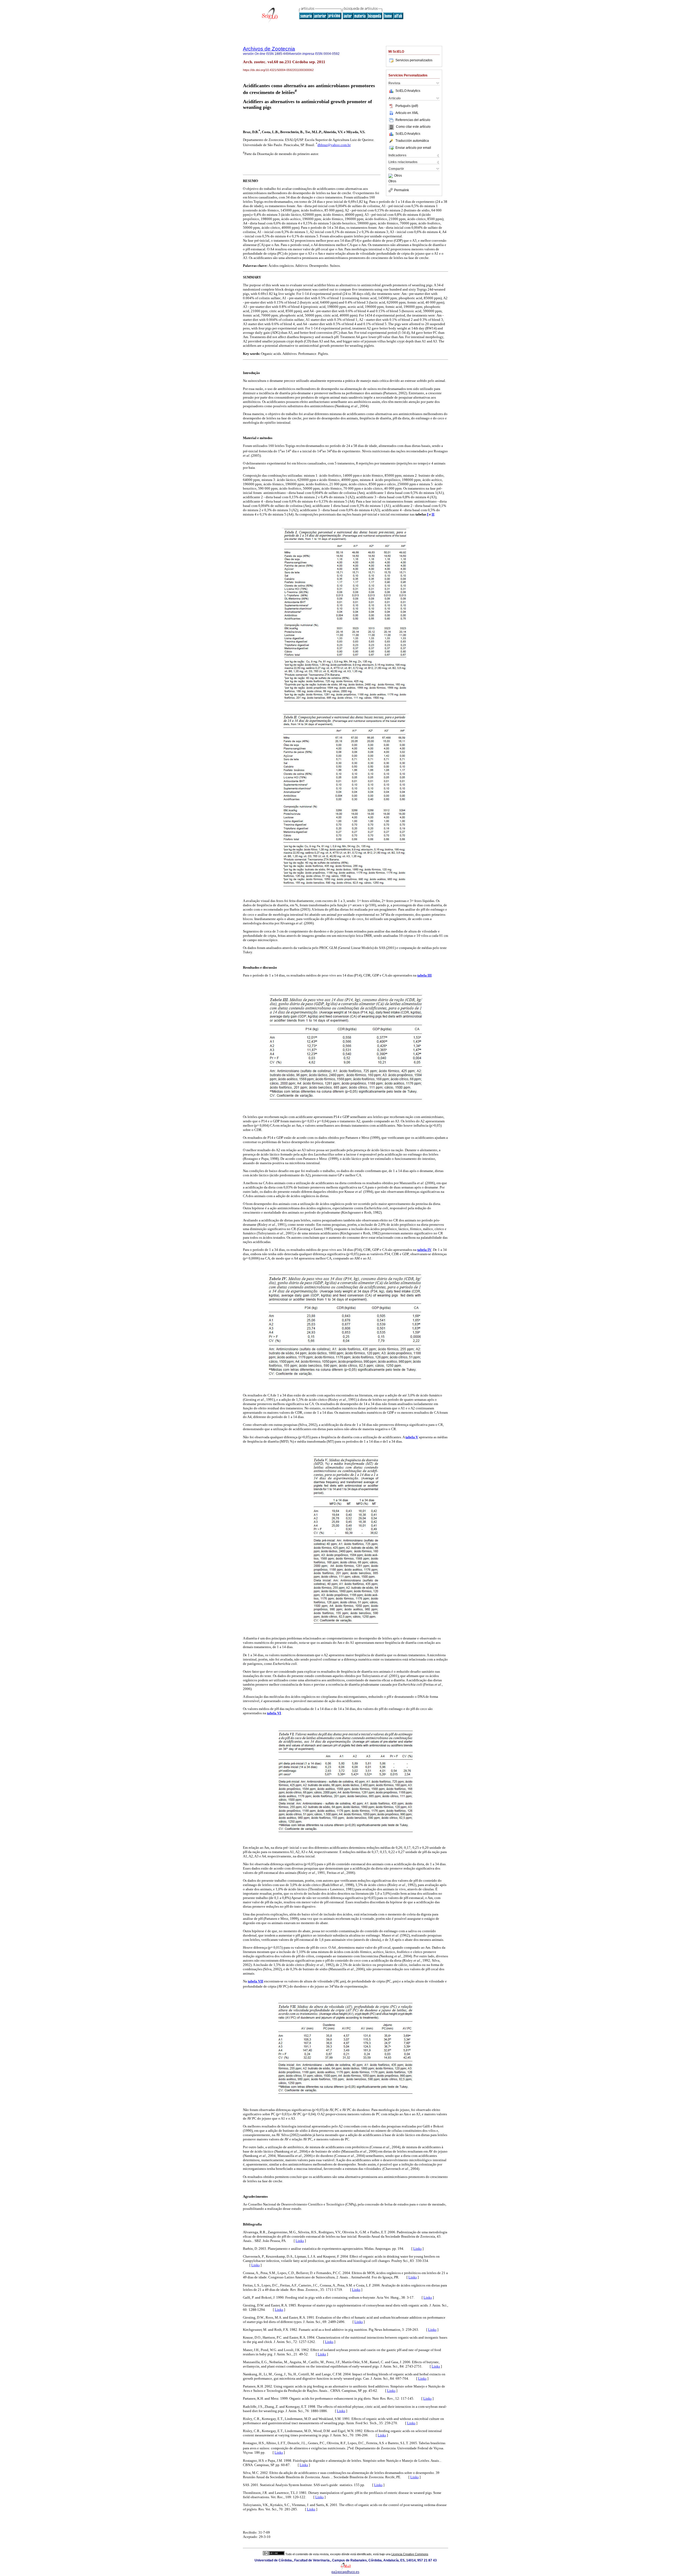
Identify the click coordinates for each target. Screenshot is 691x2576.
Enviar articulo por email (413, 148)
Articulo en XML (407, 113)
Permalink (402, 190)
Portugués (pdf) (407, 106)
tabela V (412, 1437)
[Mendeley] (391, 176)
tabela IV (424, 1250)
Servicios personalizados (414, 60)
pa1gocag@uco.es (345, 2572)
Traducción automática (412, 141)
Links (300, 2241)
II (433, 514)
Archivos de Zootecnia (269, 49)
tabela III (424, 975)
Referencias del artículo (413, 120)
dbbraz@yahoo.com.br (334, 145)
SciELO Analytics (408, 91)
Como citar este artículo (413, 127)
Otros (398, 176)
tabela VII (255, 1981)
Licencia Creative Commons (410, 2554)
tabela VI (274, 1713)
